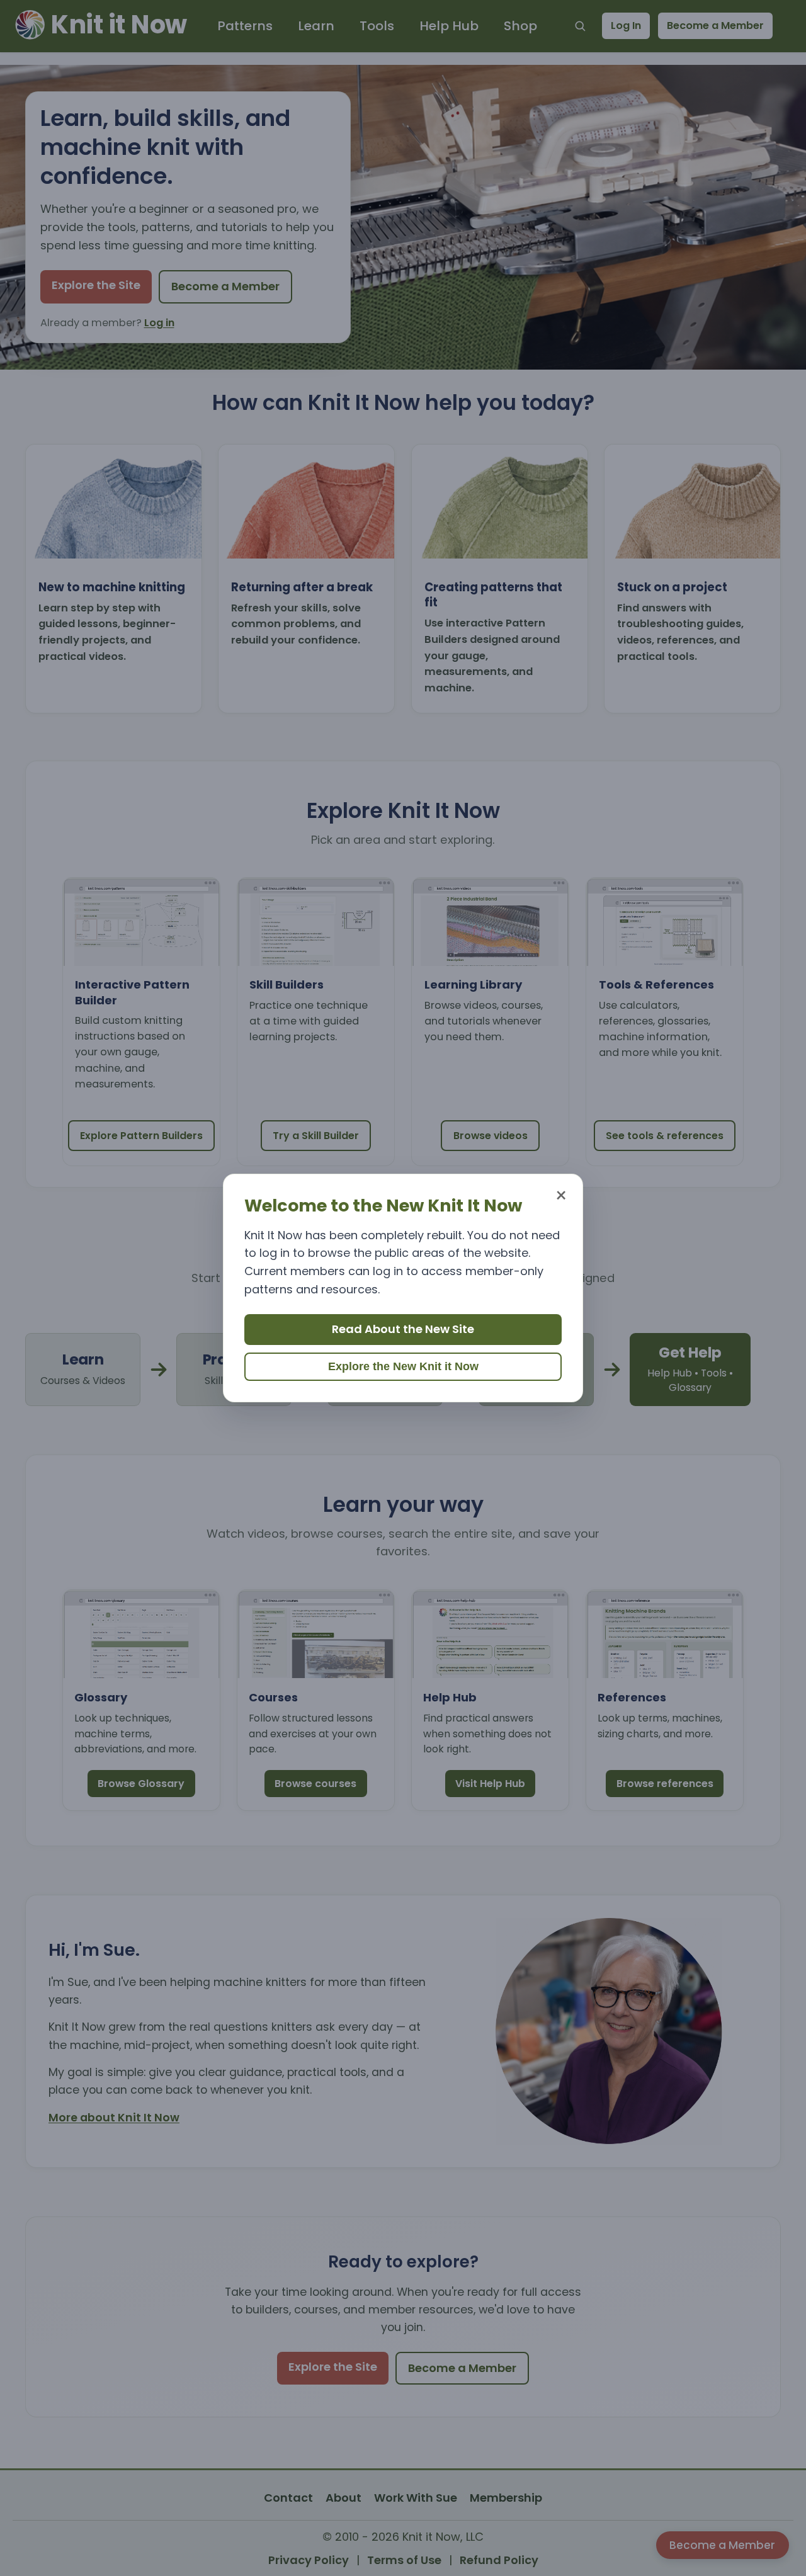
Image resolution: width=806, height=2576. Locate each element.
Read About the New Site (403, 1329)
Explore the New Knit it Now (403, 1366)
